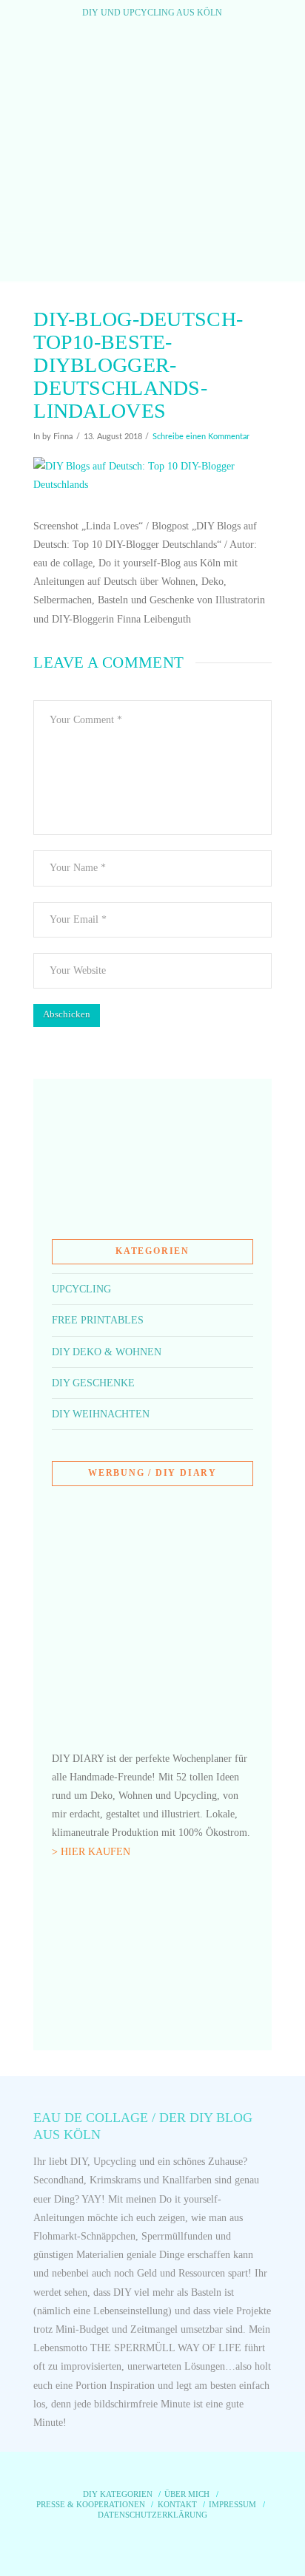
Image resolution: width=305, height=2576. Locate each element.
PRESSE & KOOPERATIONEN (91, 2504)
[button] (152, 257)
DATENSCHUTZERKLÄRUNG (152, 2515)
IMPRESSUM (232, 2504)
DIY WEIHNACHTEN (101, 1414)
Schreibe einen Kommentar (201, 437)
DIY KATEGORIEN (118, 2494)
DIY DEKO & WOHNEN (107, 1352)
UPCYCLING (81, 1289)
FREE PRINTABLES (98, 1320)
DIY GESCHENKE (93, 1383)
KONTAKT (177, 2504)
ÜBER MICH (187, 2494)
